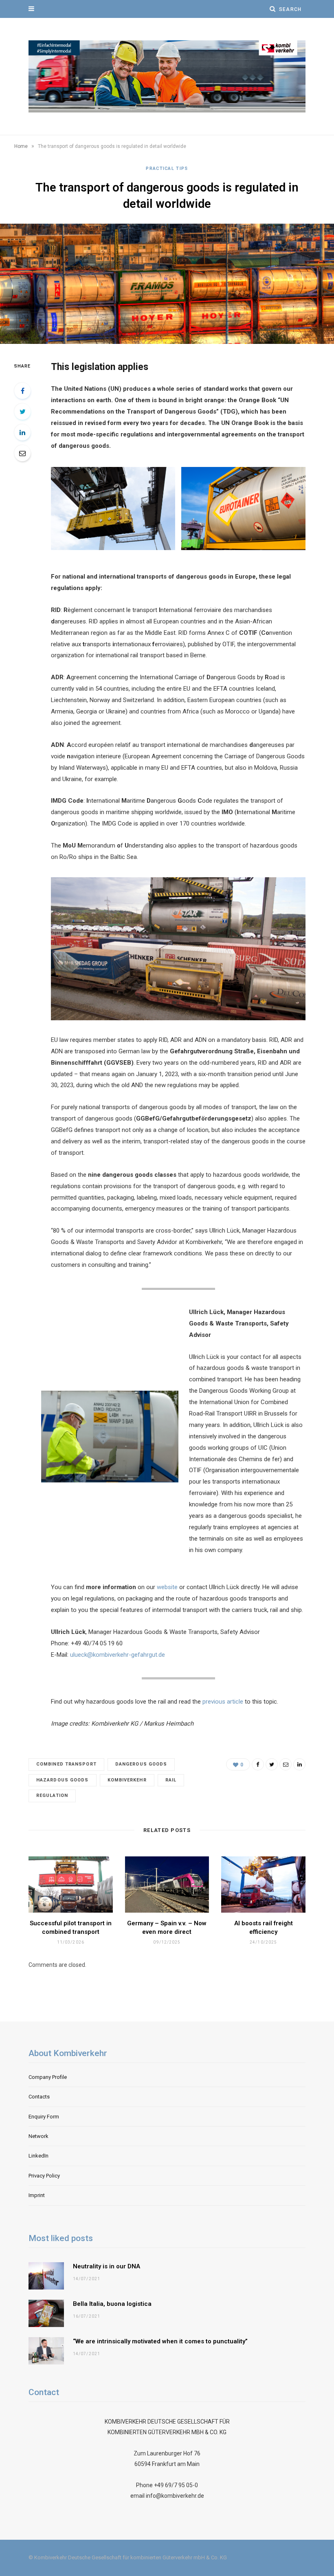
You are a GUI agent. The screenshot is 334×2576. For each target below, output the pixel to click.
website (168, 1587)
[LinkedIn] (22, 432)
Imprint (37, 2195)
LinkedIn (38, 2156)
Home (21, 146)
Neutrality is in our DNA (107, 2266)
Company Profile (48, 2077)
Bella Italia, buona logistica (112, 2304)
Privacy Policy (44, 2176)
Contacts (39, 2097)
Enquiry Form (44, 2117)
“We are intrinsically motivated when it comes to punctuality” (160, 2341)
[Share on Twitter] (22, 412)
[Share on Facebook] (22, 391)
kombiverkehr (127, 1780)
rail (171, 1780)
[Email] (22, 453)
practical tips (167, 168)
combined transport (66, 1764)
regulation (52, 1795)
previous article (223, 1702)
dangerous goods (141, 1764)
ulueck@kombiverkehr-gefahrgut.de (118, 1655)
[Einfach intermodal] (167, 76)
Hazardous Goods (63, 1780)
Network (38, 2136)
